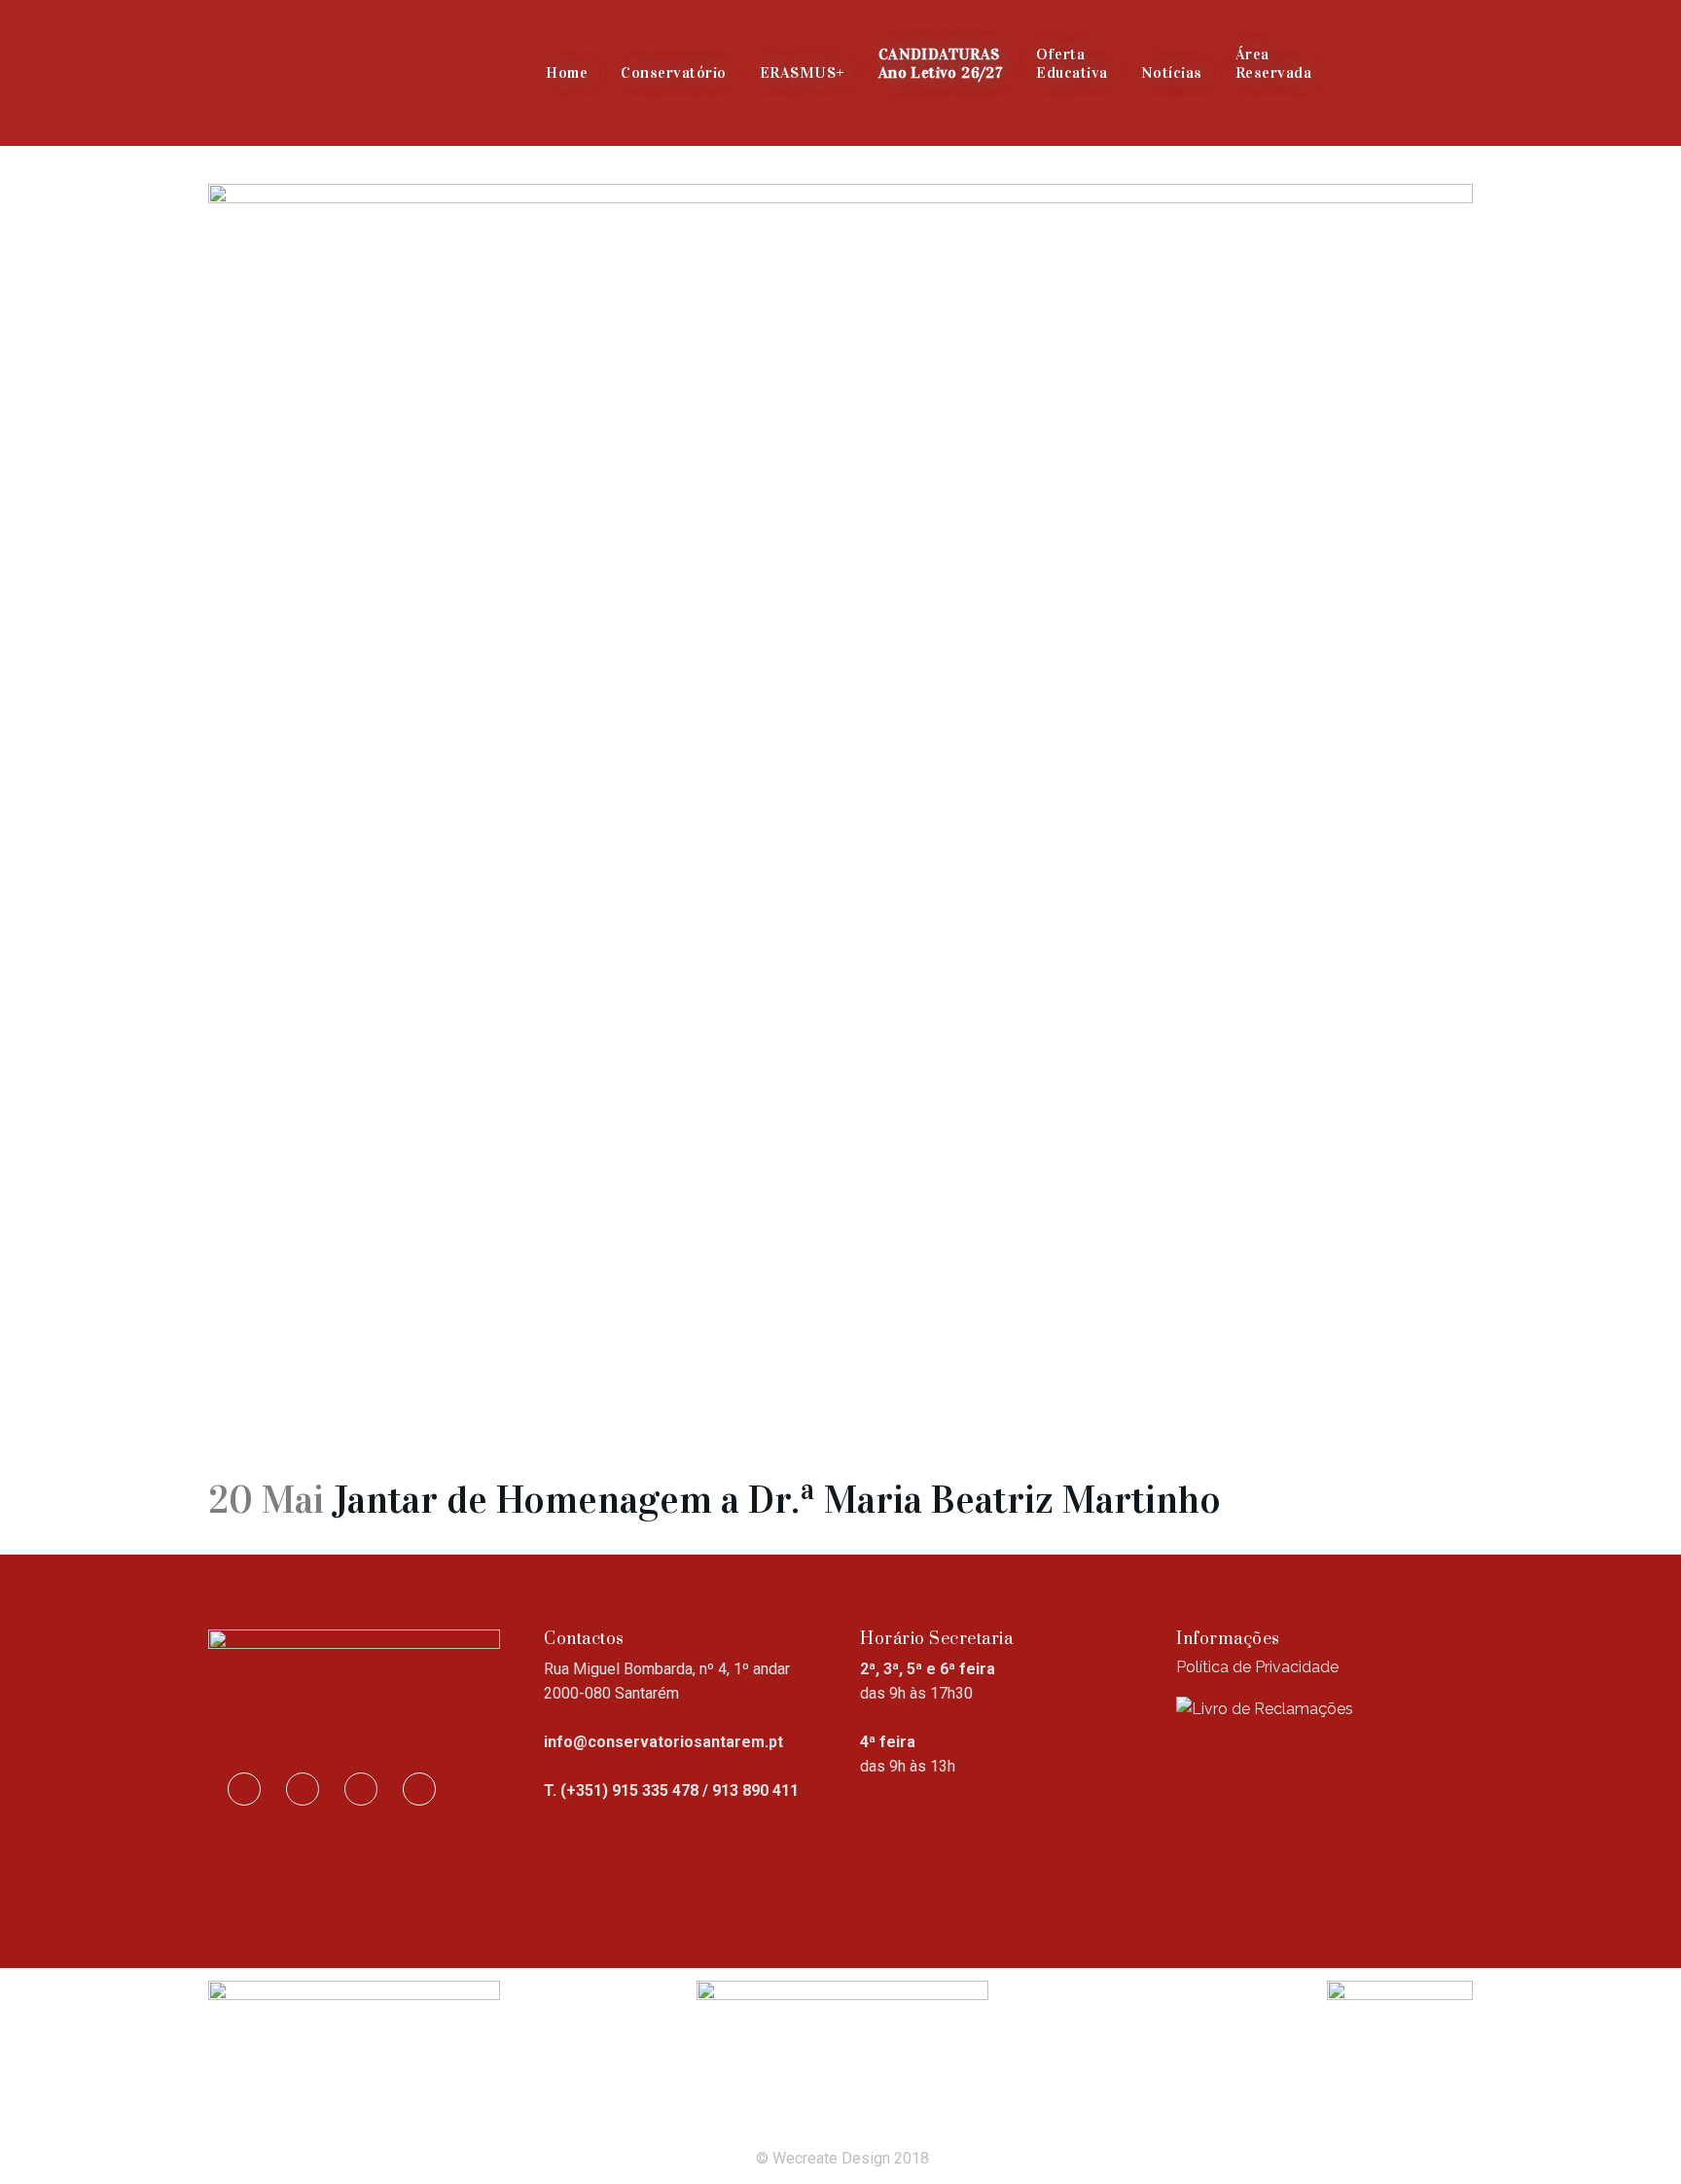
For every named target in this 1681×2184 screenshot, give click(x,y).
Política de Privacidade (1257, 1667)
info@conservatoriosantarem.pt (663, 1742)
